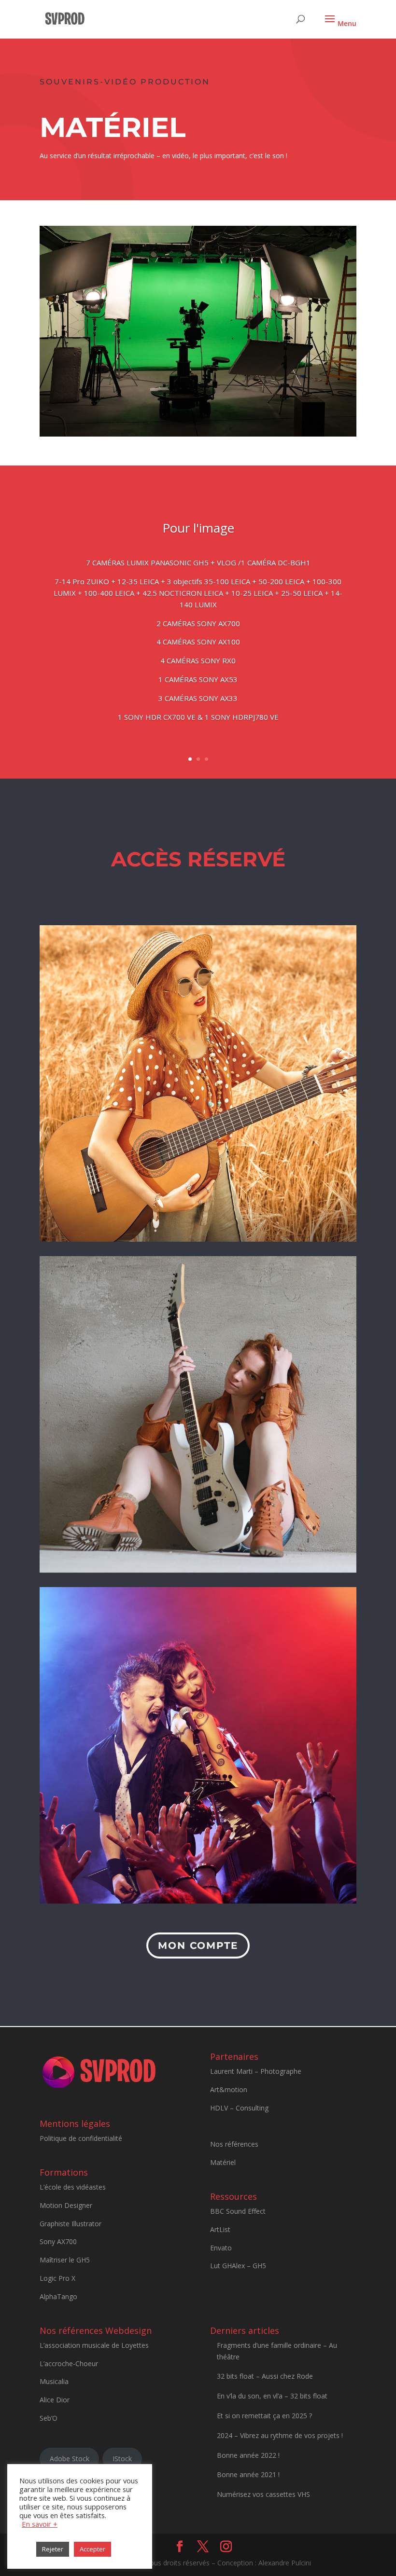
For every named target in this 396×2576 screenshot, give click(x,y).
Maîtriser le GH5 (65, 2260)
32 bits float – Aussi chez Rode (265, 2376)
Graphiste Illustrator (71, 2224)
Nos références (234, 2144)
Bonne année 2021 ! (248, 2474)
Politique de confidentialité (81, 2138)
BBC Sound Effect (238, 2211)
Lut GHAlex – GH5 (238, 2266)
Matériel (223, 2162)
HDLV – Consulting (239, 2108)
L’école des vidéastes (73, 2187)
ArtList (220, 2229)
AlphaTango (58, 2296)
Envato (221, 2248)
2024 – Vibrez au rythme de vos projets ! (280, 2435)
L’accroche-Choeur (69, 2364)
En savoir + (40, 2524)
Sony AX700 (58, 2241)
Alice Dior (55, 2400)
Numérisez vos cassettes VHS (263, 2494)
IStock (122, 2459)
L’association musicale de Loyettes (94, 2345)
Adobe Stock (70, 2459)
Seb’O (49, 2418)
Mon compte (198, 1946)
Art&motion (229, 2090)
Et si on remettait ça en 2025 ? (264, 2416)
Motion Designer (66, 2205)
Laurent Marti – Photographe (256, 2071)
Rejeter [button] (53, 2549)
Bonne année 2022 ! (248, 2455)
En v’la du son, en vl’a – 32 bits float (272, 2396)
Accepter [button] (92, 2549)
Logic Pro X (57, 2278)
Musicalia (54, 2381)
